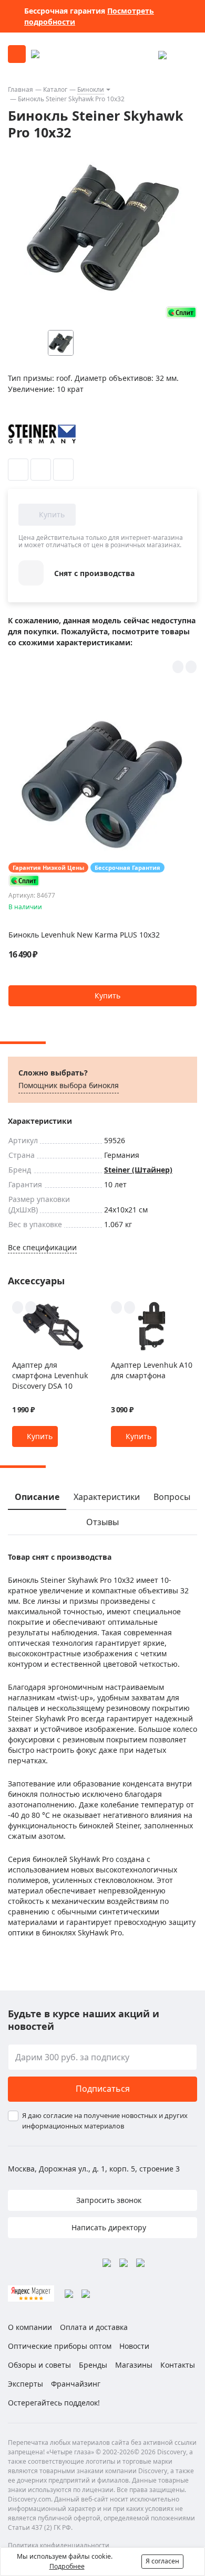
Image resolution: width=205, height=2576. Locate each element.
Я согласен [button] (162, 2561)
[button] (102, 996)
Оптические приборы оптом (60, 2346)
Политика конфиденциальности (59, 2545)
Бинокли (91, 89)
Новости (134, 2346)
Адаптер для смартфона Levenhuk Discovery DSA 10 (50, 1375)
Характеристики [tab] (107, 1497)
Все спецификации (42, 1247)
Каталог (55, 89)
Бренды (93, 2365)
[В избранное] (18, 470)
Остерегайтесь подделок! (54, 2403)
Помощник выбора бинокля (69, 1085)
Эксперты (25, 2384)
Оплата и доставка (94, 2327)
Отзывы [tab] (102, 1522)
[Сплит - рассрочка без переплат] (181, 312)
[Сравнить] (41, 470)
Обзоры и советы (39, 2365)
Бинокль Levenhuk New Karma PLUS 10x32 (84, 935)
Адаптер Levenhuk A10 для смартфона (152, 1370)
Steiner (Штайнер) (138, 1170)
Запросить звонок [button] (108, 2200)
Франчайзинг (76, 2384)
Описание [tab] (37, 1497)
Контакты (178, 2365)
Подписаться (103, 2089)
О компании (30, 2327)
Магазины (134, 2365)
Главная (20, 89)
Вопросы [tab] (172, 1497)
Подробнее (67, 2566)
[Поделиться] (63, 470)
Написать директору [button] (108, 2227)
